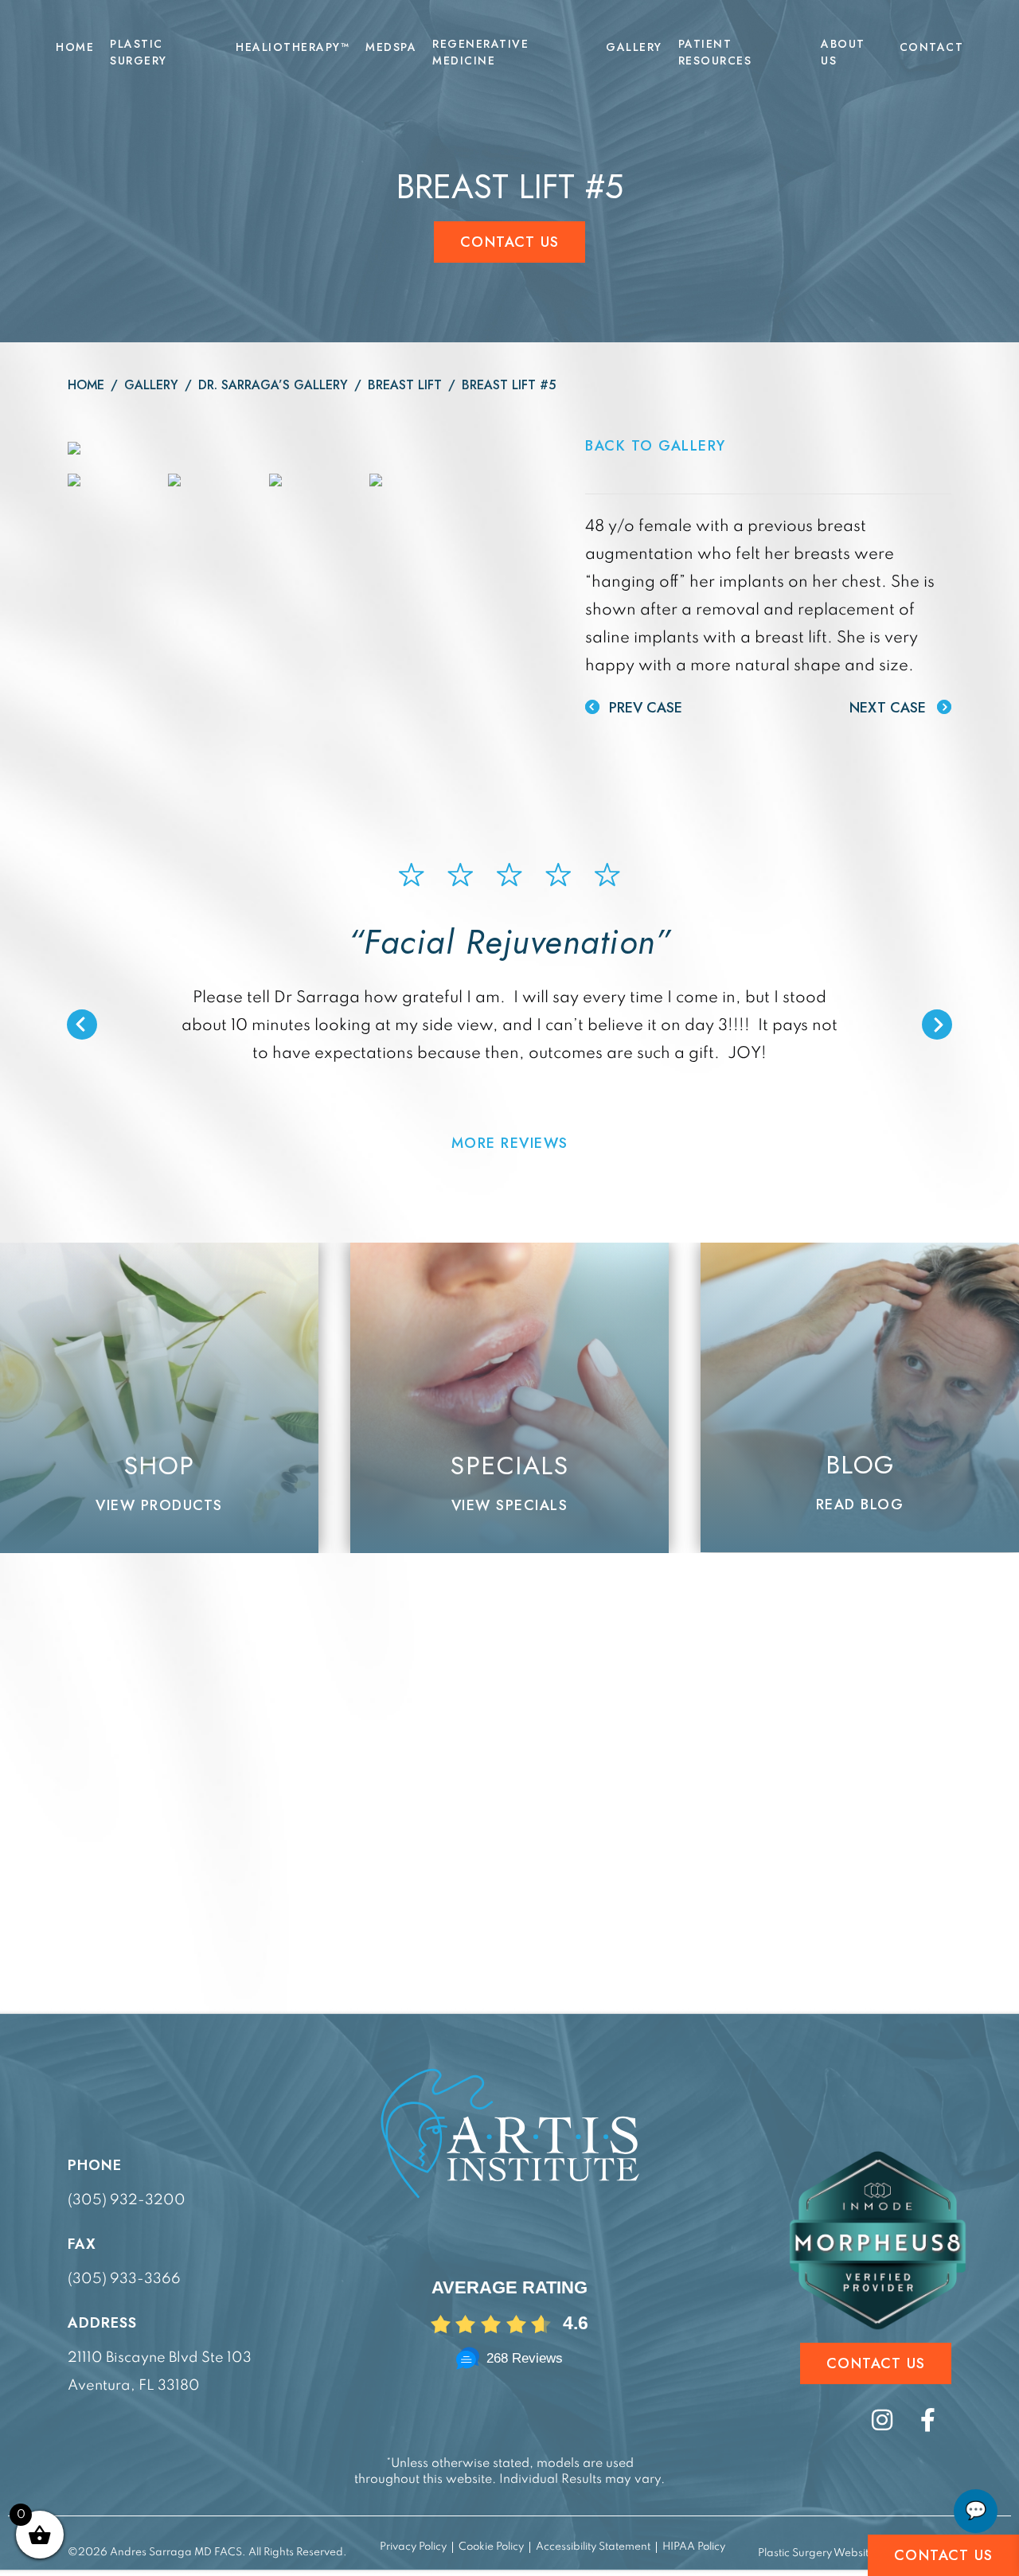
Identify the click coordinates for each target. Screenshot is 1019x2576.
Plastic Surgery (139, 52)
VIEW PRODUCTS (159, 1505)
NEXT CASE (890, 708)
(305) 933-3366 (124, 2279)
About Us (843, 52)
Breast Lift (405, 385)
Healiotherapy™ (293, 47)
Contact (932, 47)
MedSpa (391, 47)
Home (75, 47)
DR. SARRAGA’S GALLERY (273, 385)
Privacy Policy (413, 2547)
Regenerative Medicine (480, 52)
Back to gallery (656, 446)
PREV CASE (644, 708)
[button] (82, 1025)
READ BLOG (860, 1505)
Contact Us (510, 242)
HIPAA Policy (694, 2547)
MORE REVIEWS (510, 1143)
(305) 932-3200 (127, 2200)
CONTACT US (944, 2555)
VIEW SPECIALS (510, 1505)
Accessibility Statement (593, 2547)
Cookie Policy (491, 2547)
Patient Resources (715, 52)
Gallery (634, 47)
